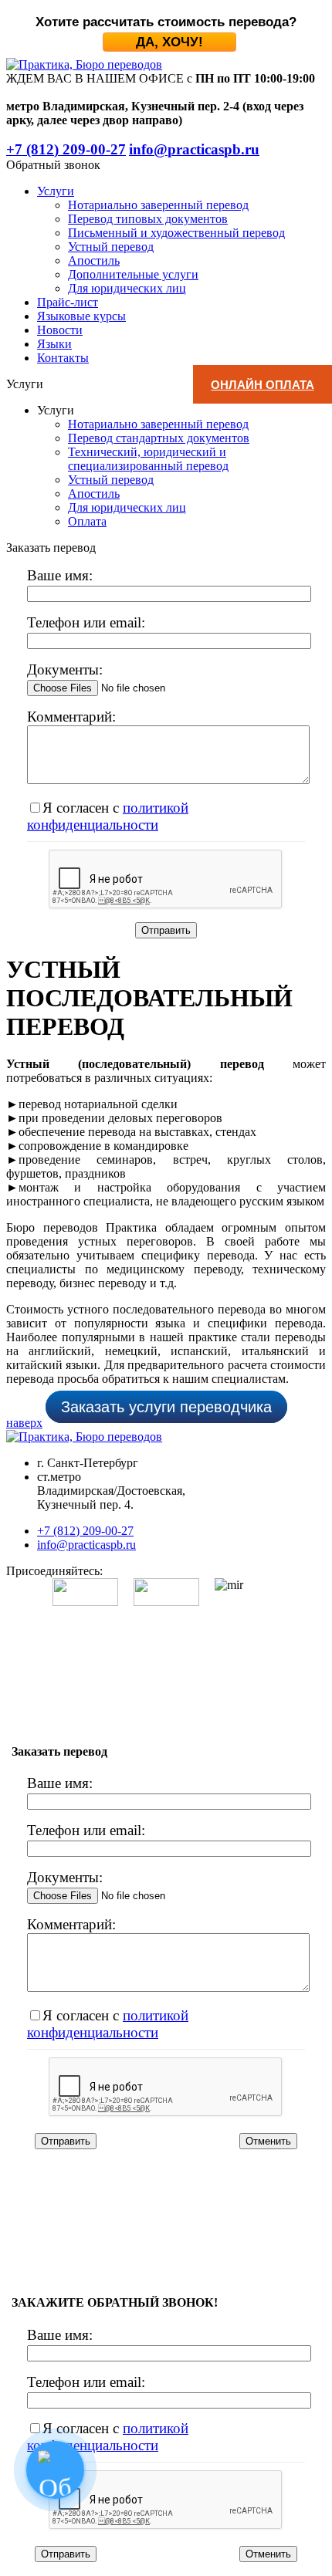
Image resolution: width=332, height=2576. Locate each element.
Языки (54, 344)
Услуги (56, 191)
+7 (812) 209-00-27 (85, 1531)
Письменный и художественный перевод (176, 233)
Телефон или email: (86, 622)
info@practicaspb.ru (86, 1545)
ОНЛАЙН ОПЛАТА (262, 385)
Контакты (63, 358)
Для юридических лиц (127, 288)
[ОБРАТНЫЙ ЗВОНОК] (55, 2470)
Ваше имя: (60, 575)
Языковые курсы (81, 316)
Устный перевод (111, 247)
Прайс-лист (68, 302)
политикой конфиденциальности (108, 816)
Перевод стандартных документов (159, 438)
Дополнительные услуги (133, 274)
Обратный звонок (53, 165)
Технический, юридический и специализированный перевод (148, 459)
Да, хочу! (169, 42)
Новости (60, 330)
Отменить (268, 2141)
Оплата (87, 521)
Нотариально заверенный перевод (158, 205)
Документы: (65, 669)
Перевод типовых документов (148, 219)
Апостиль (94, 260)
